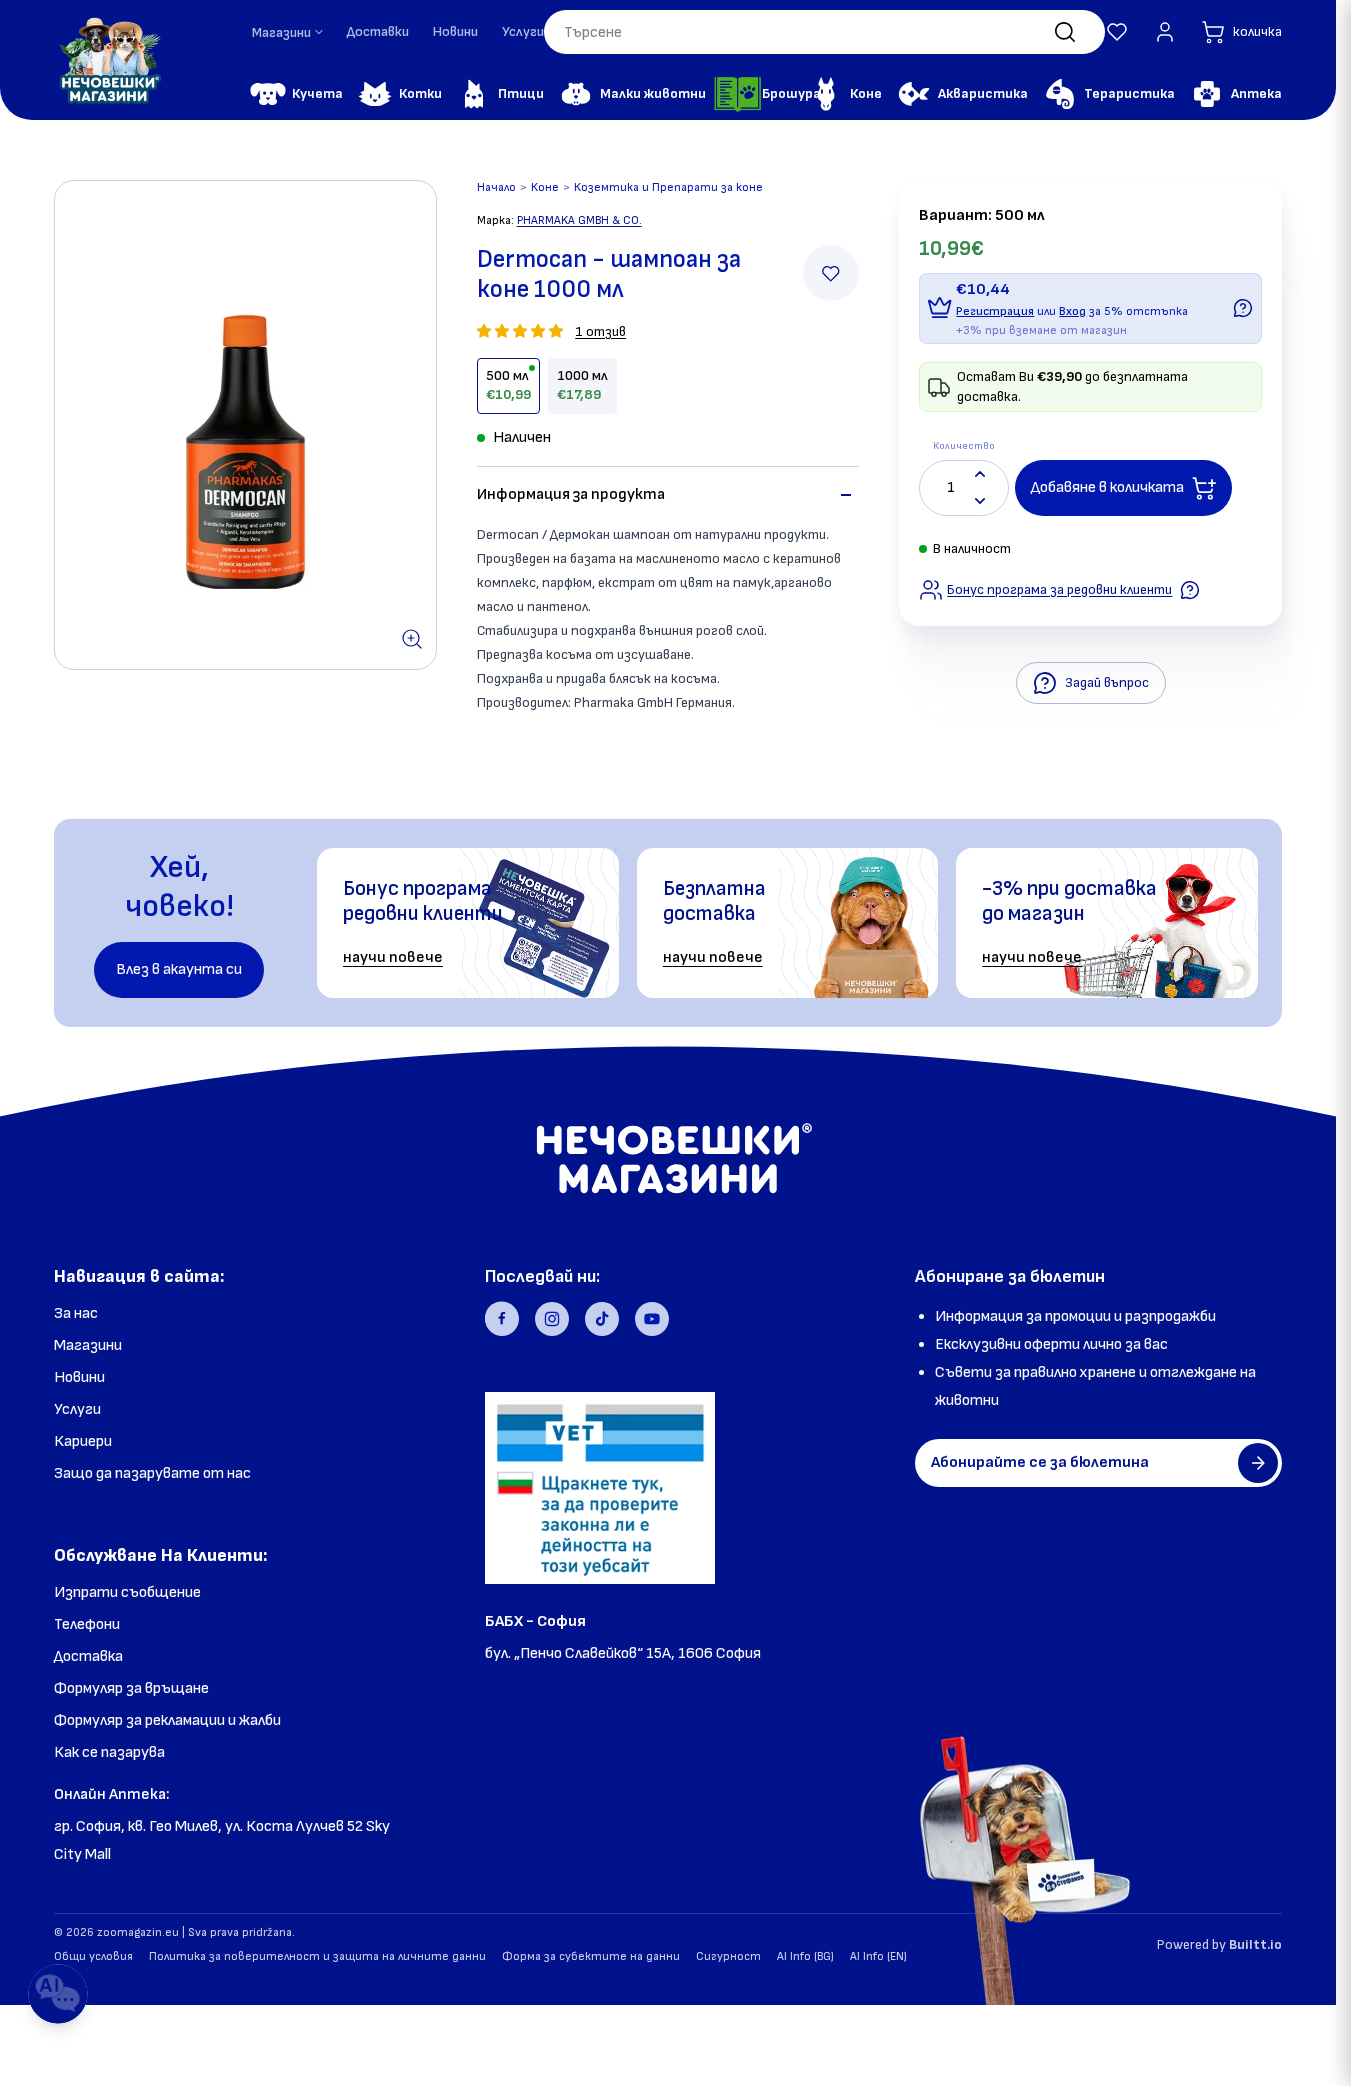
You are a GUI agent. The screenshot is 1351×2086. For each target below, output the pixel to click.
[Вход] (1165, 32)
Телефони (87, 1624)
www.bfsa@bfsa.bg (554, 1709)
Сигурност (728, 1956)
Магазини (88, 1345)
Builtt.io (1255, 1944)
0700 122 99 (529, 1681)
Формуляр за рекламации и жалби (167, 1720)
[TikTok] (602, 1319)
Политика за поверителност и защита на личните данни (317, 1956)
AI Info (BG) (805, 1956)
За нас (76, 1313)
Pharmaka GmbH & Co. (579, 220)
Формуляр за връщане (131, 1688)
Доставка (88, 1656)
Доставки (378, 31)
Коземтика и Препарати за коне (668, 187)
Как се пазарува (109, 1752)
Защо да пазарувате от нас (152, 1473)
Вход (1072, 311)
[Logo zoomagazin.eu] (109, 60)
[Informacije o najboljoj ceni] (1190, 590)
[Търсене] (1065, 32)
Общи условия (93, 1956)
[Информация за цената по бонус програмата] (1243, 308)
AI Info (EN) (878, 1956)
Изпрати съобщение (127, 1592)
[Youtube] (652, 1319)
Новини (455, 31)
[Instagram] (552, 1319)
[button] (1117, 32)
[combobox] (824, 32)
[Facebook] (502, 1319)
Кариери (83, 1441)
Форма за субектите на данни (591, 1956)
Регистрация (995, 311)
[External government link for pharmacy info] (600, 1488)
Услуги (523, 31)
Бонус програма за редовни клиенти (1059, 589)
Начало (496, 187)
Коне (545, 187)
